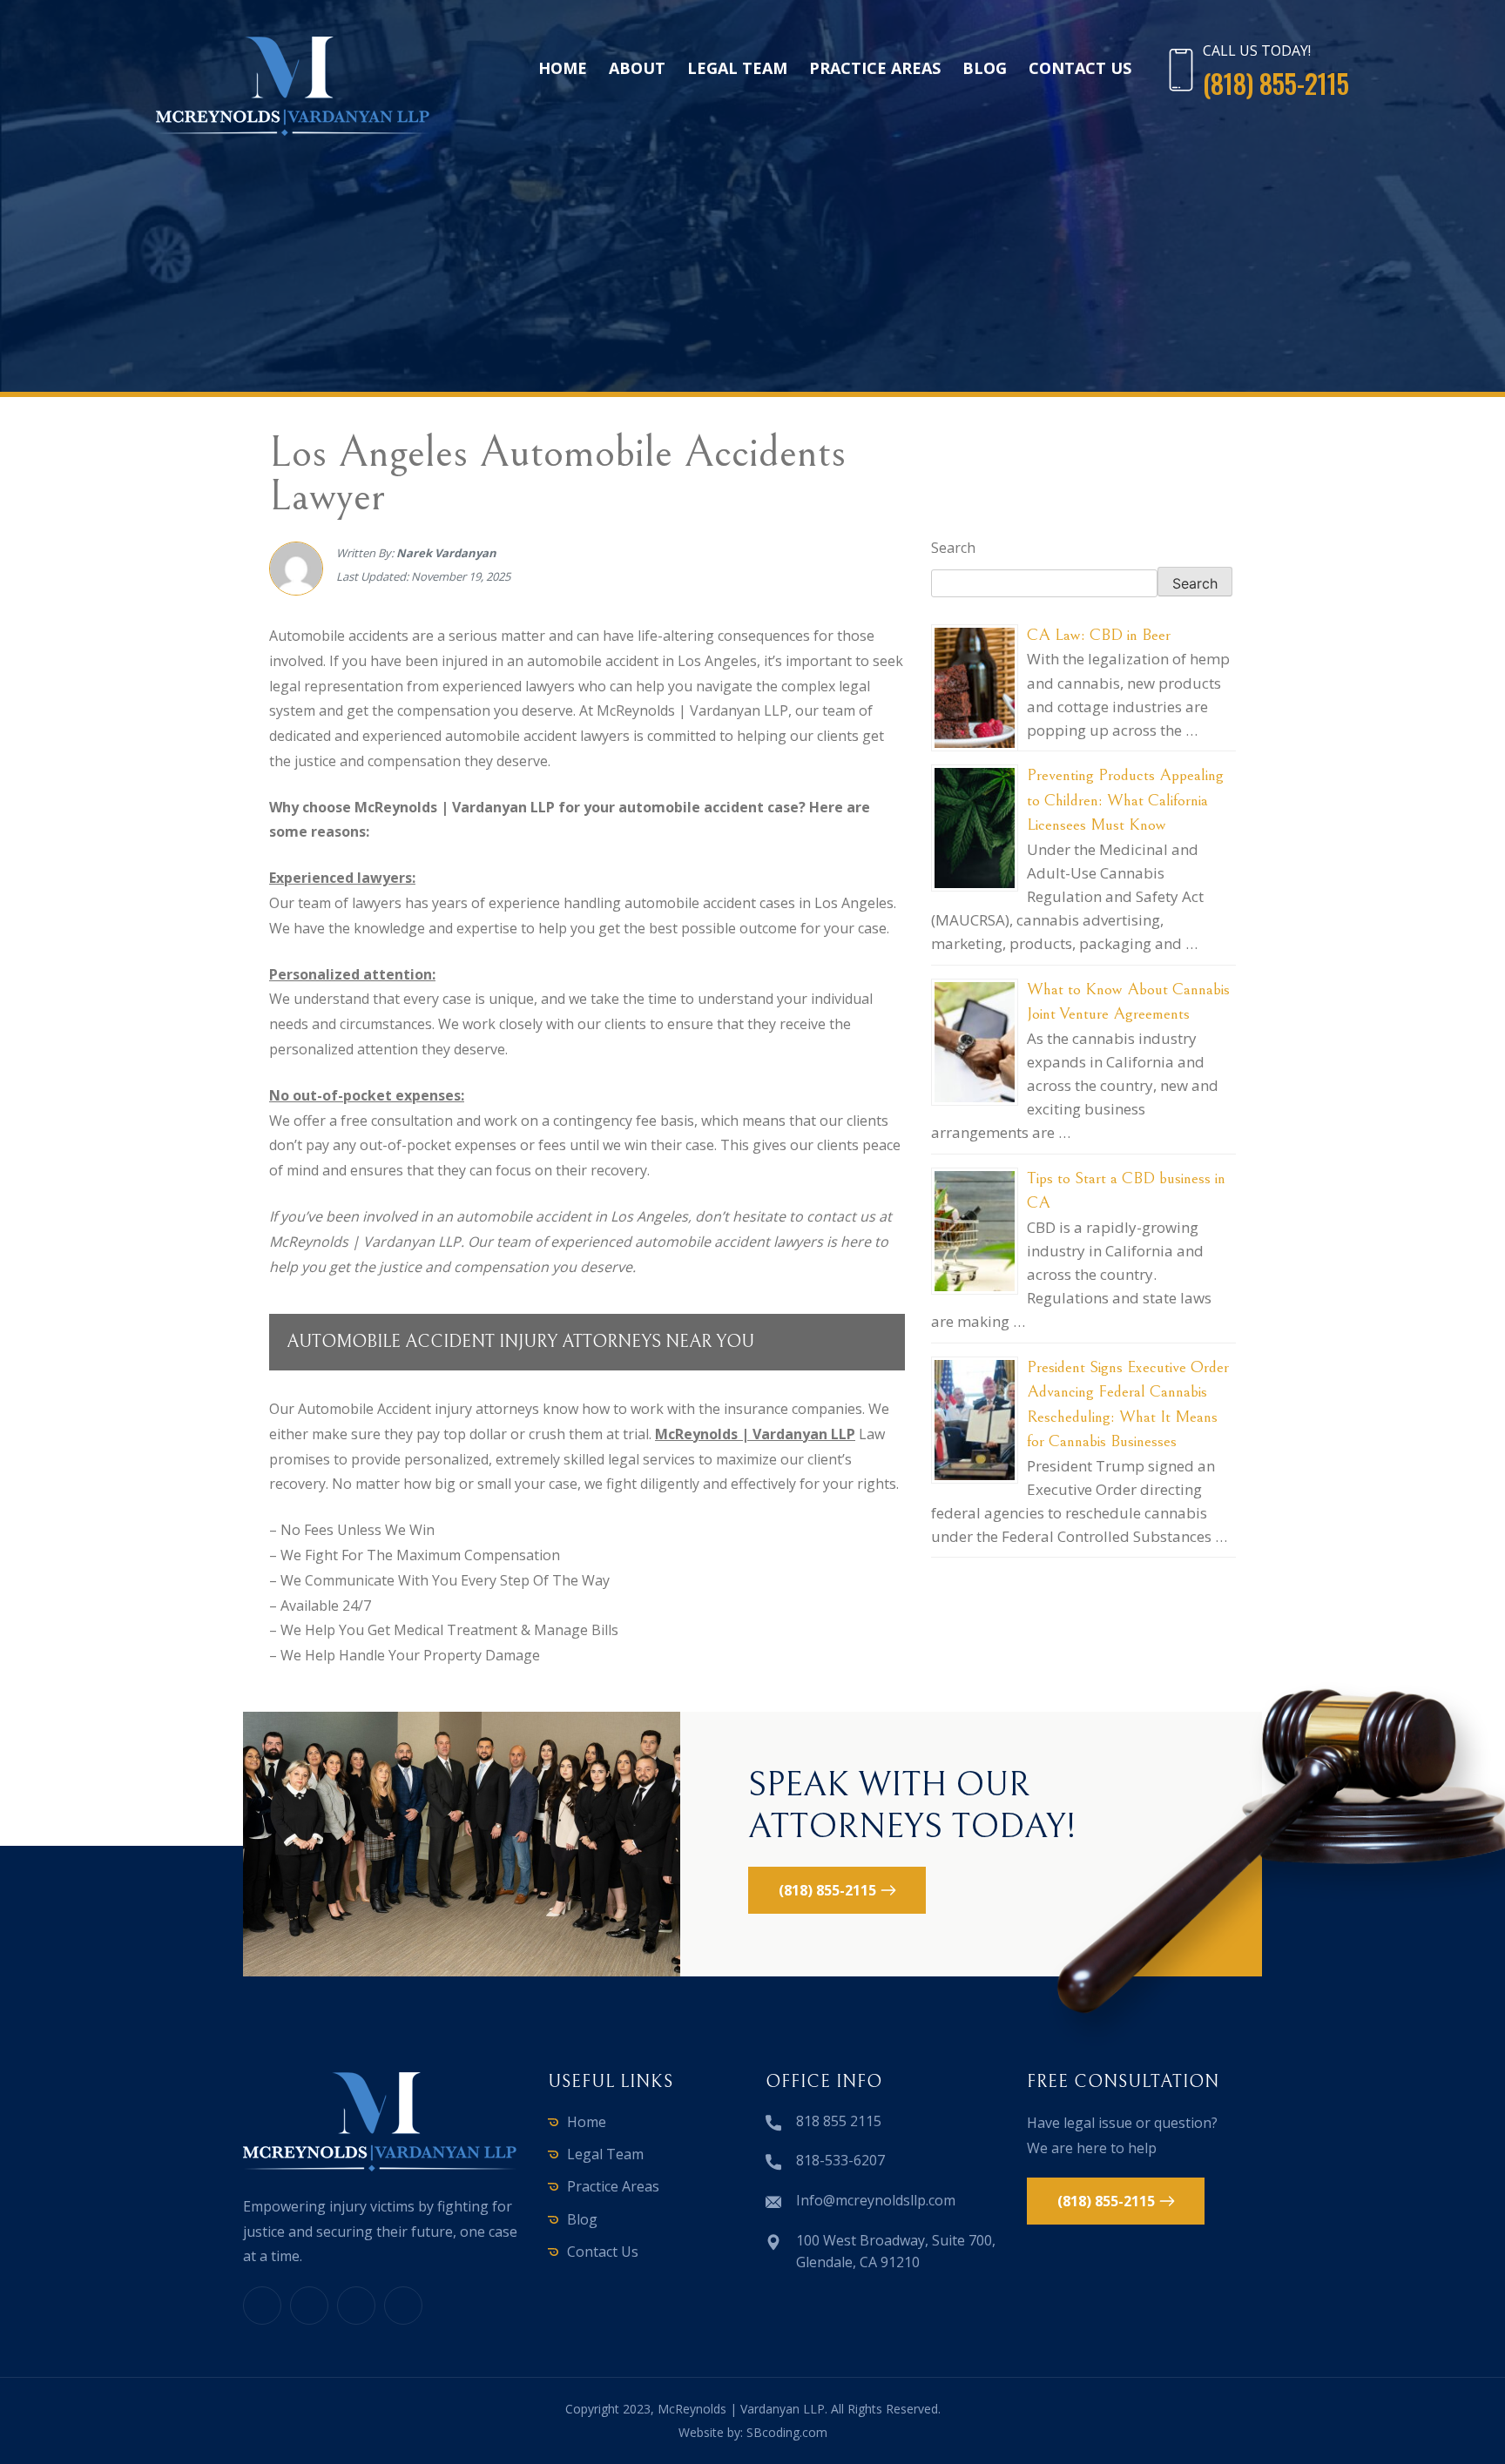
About (637, 68)
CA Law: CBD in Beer (1099, 635)
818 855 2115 (839, 2121)
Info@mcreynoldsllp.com (876, 2200)
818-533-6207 (840, 2160)
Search (953, 548)
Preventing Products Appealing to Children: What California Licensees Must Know (1125, 800)
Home (563, 68)
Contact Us (1080, 68)
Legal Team (737, 68)
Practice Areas (875, 68)
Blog (985, 68)
